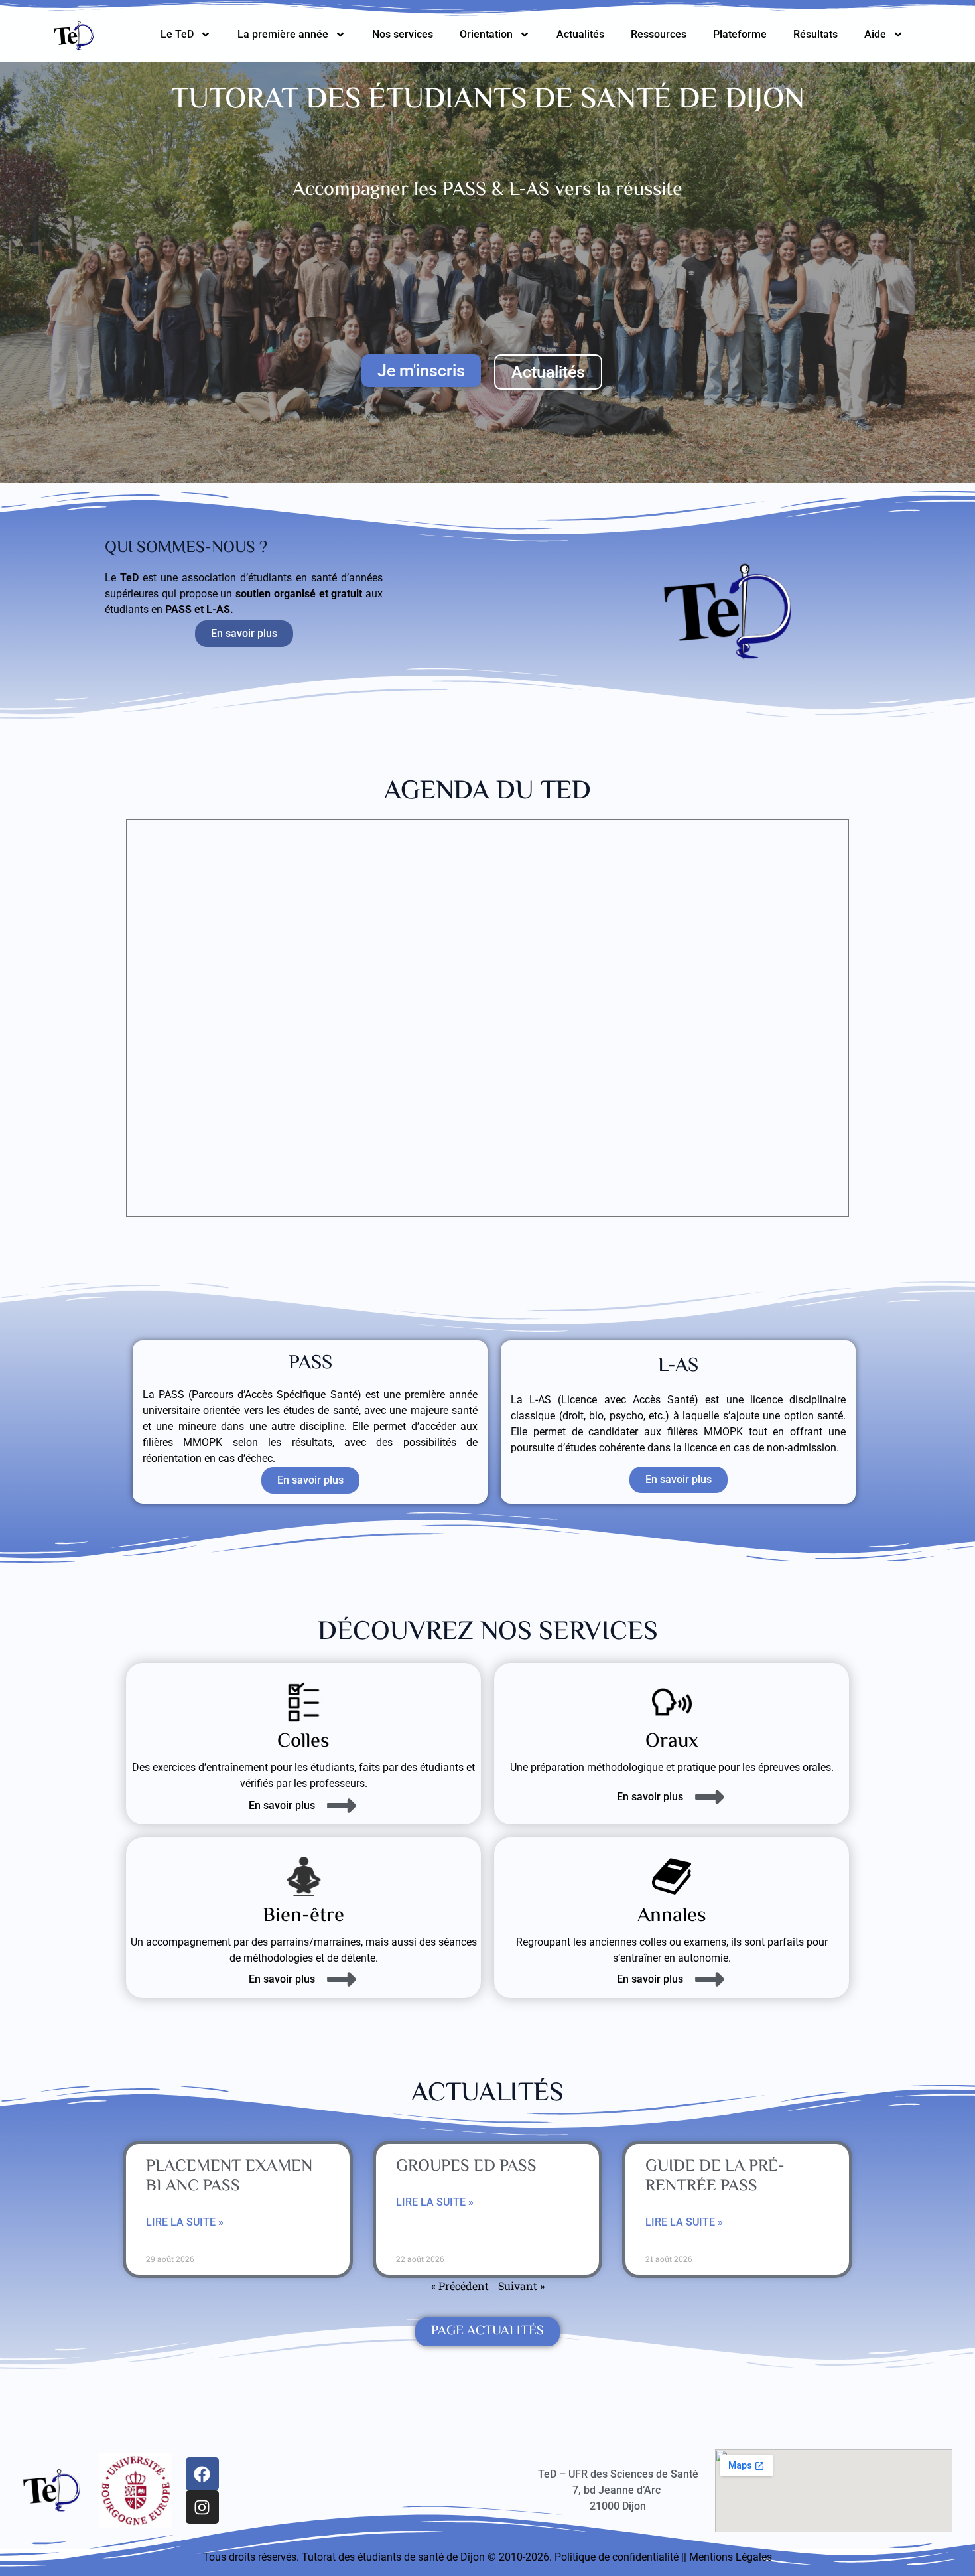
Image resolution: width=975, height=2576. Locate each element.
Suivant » (521, 2286)
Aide (875, 34)
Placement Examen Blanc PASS (229, 2177)
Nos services (403, 34)
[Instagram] (202, 2507)
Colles (303, 1742)
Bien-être (303, 1916)
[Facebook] (202, 2474)
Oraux (672, 1742)
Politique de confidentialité (617, 2557)
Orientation (486, 34)
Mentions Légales (731, 2557)
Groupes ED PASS (466, 2167)
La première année (283, 34)
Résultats (815, 34)
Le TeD (177, 34)
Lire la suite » (185, 2222)
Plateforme (740, 34)
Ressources (659, 34)
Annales (672, 1916)
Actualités (580, 34)
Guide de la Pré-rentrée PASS (715, 2177)
